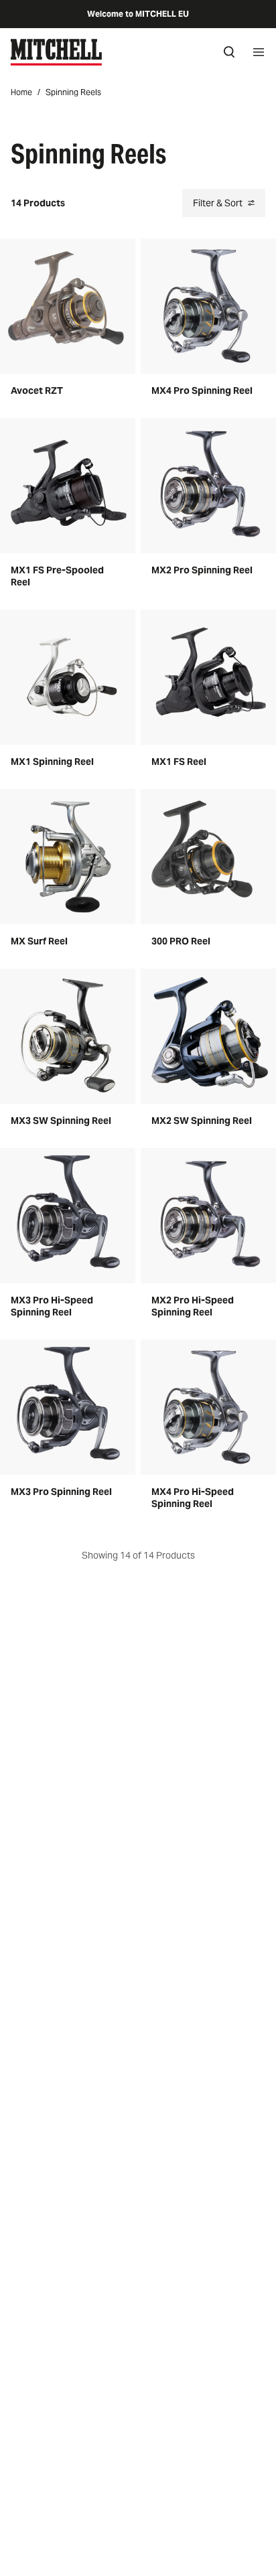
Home (21, 92)
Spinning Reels (73, 92)
